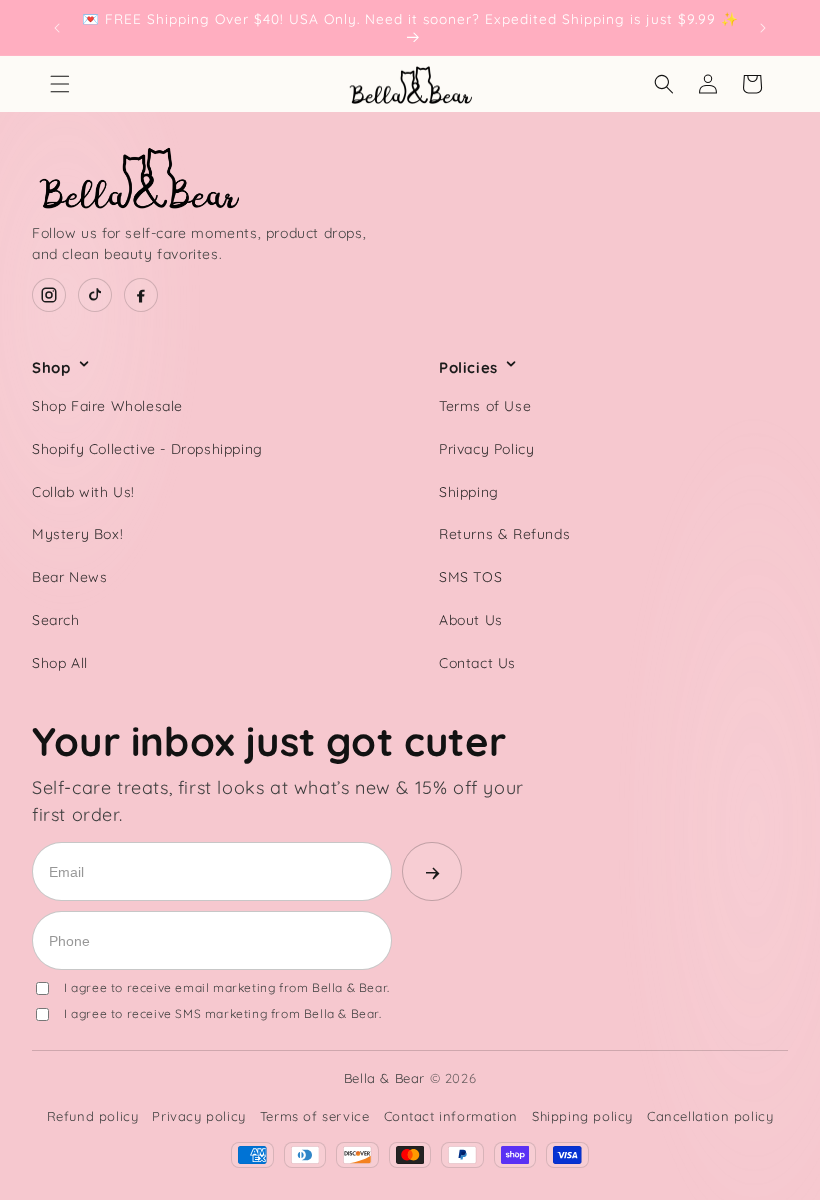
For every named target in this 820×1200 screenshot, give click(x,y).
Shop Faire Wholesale (107, 406)
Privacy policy (198, 1116)
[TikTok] (95, 295)
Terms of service (315, 1116)
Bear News (69, 577)
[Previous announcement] (57, 28)
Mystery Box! (77, 534)
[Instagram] (49, 295)
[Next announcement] (763, 28)
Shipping (469, 492)
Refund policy (93, 1116)
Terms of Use (485, 406)
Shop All (60, 663)
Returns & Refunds (504, 534)
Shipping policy (582, 1116)
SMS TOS (470, 577)
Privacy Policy (486, 449)
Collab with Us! (83, 492)
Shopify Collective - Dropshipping (147, 449)
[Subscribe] (432, 871)
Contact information (451, 1116)
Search (56, 620)
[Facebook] (141, 295)
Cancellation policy (710, 1116)
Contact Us (477, 663)
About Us (471, 620)
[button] (60, 84)
